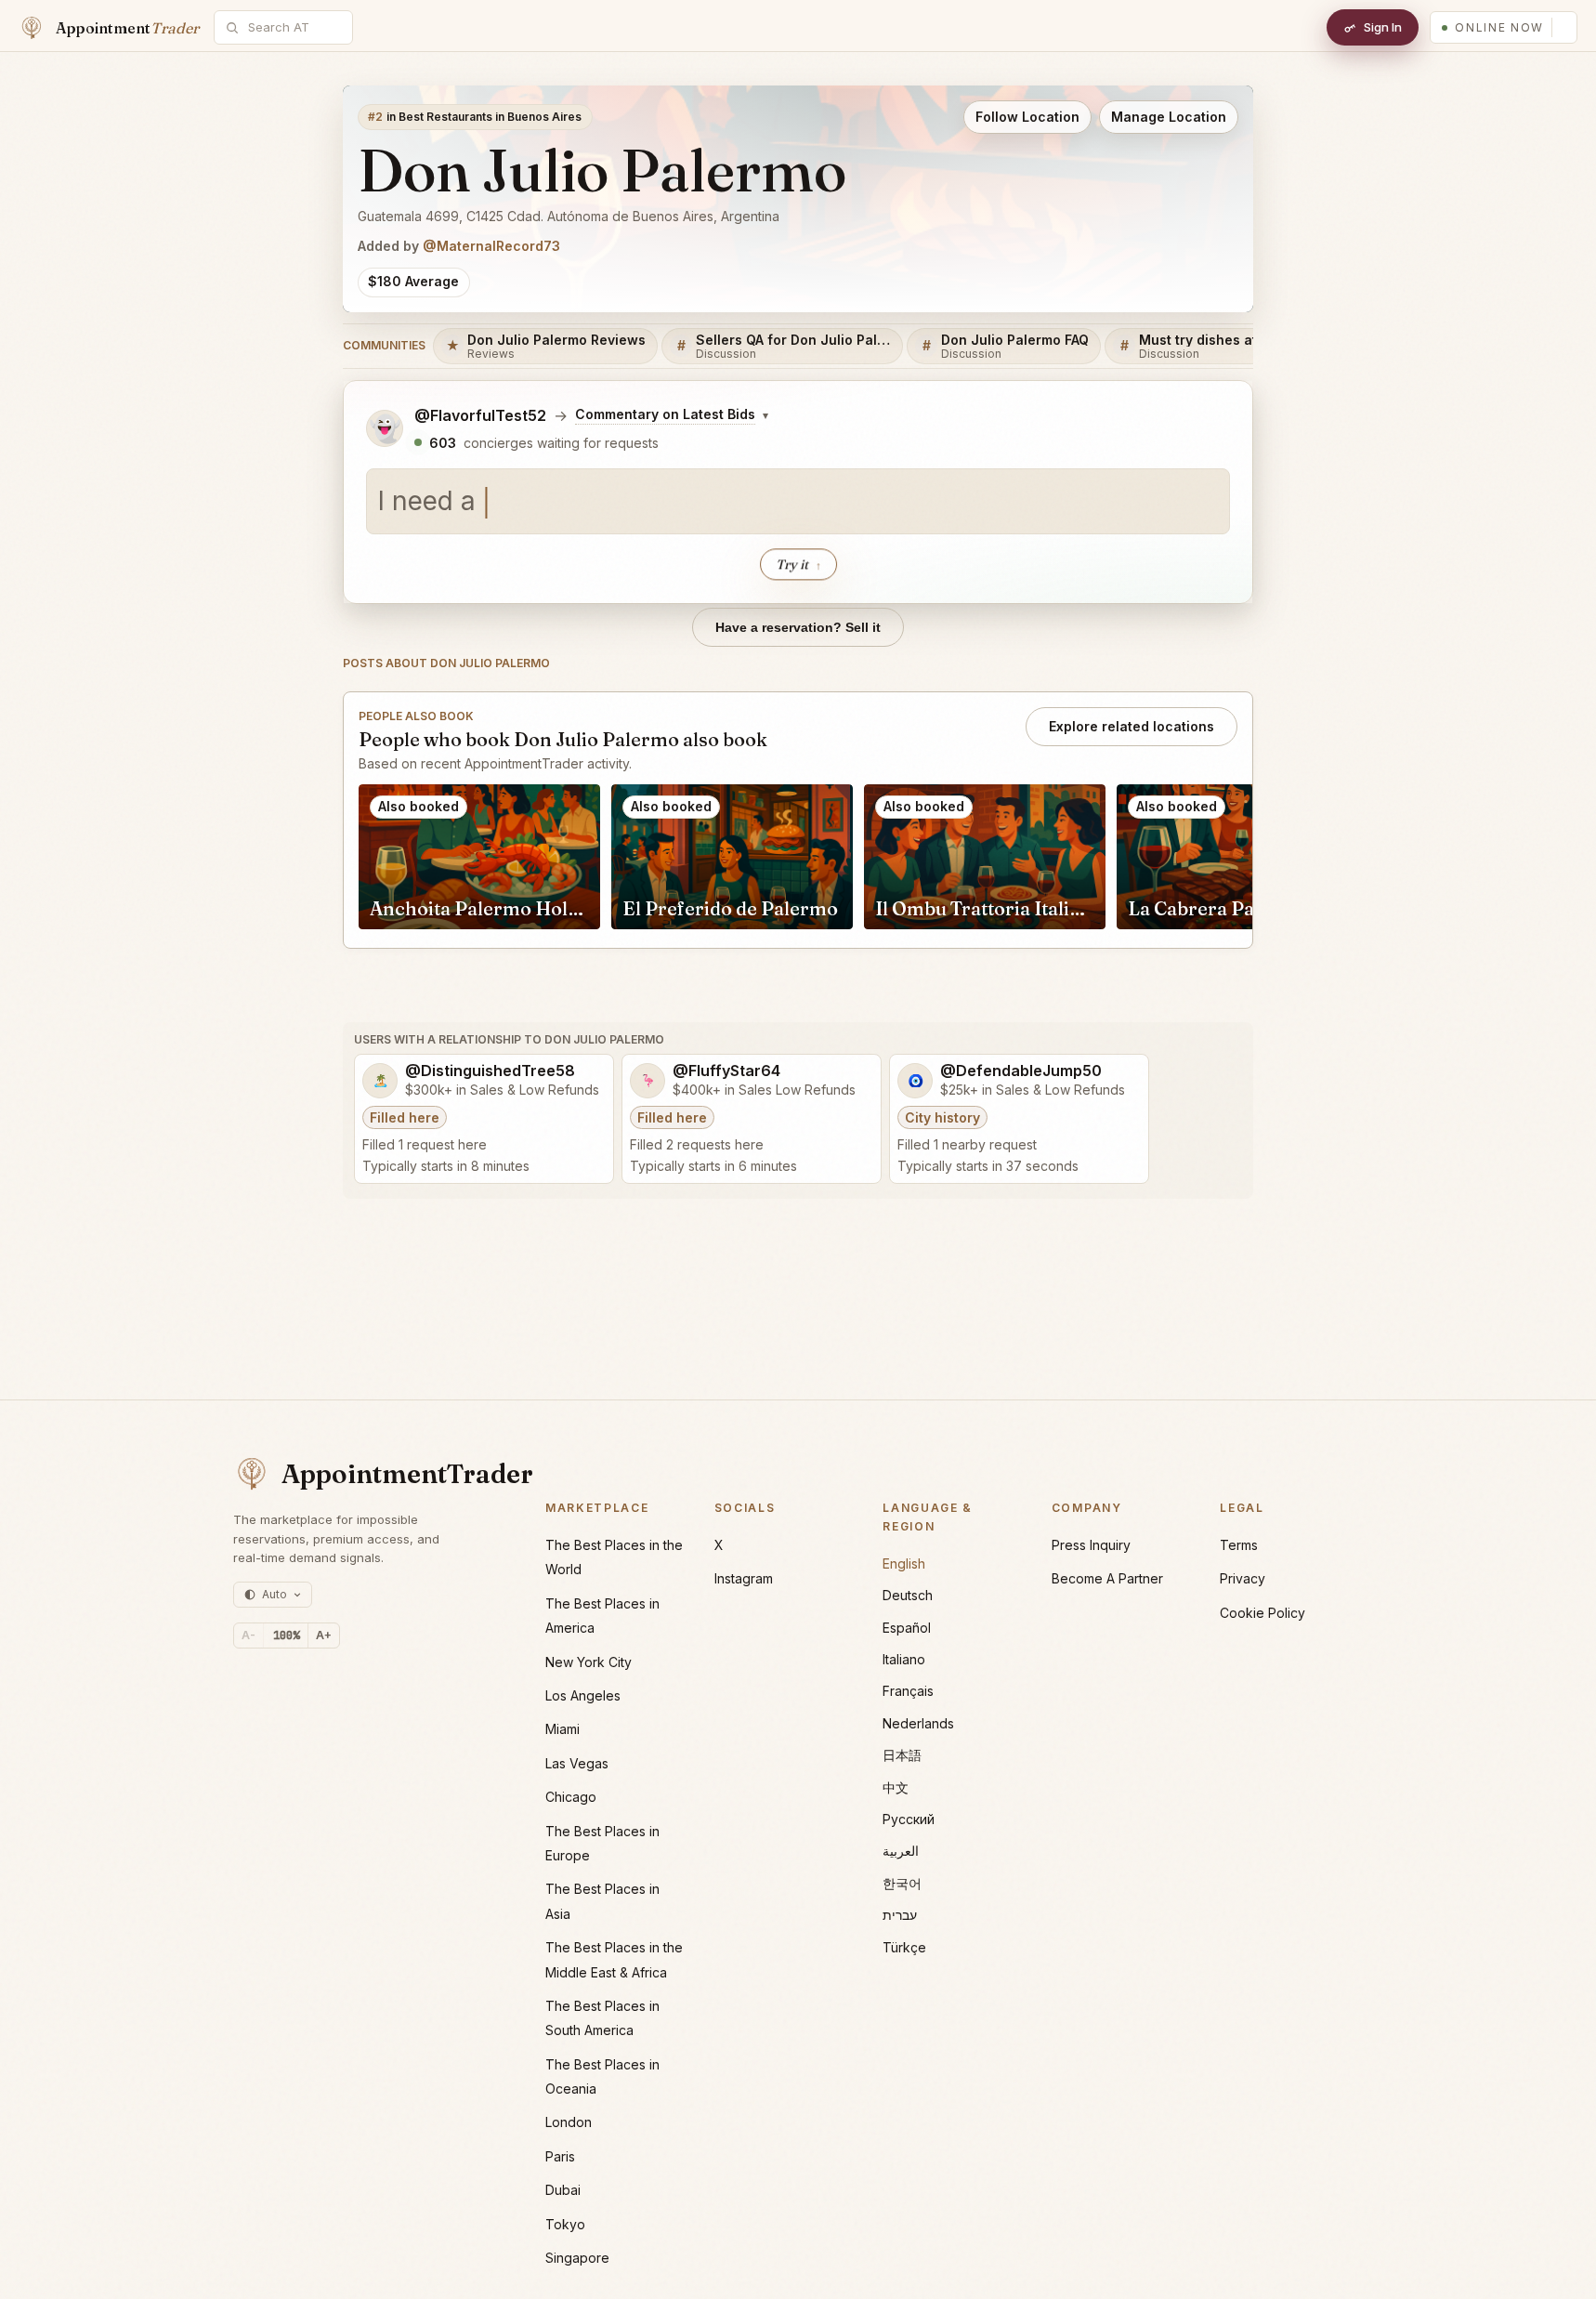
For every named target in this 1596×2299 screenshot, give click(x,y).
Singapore (577, 2258)
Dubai (563, 2190)
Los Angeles (583, 1695)
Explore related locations (1132, 726)
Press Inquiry (1091, 1545)
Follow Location (1027, 117)
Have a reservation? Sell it (798, 627)
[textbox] (798, 502)
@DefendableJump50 (1021, 1071)
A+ (324, 1635)
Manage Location (1169, 117)
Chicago (571, 1797)
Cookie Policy (1262, 1613)
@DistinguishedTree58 (490, 1071)
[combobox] (294, 27)
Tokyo (565, 2224)
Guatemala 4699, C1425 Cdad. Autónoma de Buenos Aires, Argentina (569, 216)
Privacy (1243, 1578)
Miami (563, 1729)
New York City (589, 1662)
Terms (1239, 1545)
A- (249, 1635)
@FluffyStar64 (726, 1071)
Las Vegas (577, 1763)
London (569, 2122)
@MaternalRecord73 (491, 246)
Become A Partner (1107, 1578)
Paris (560, 2156)
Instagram (744, 1578)
